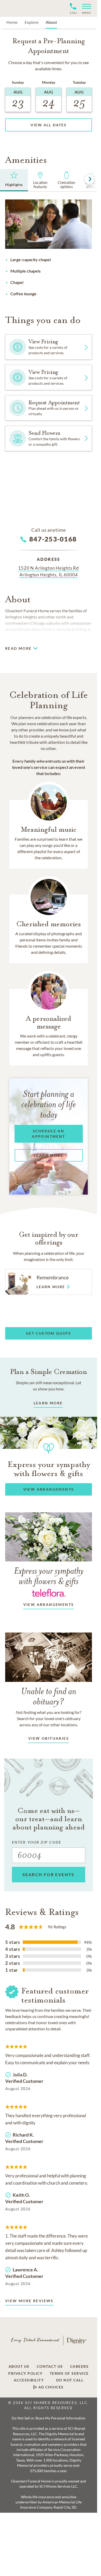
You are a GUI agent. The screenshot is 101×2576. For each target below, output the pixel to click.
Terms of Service (69, 2373)
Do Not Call (70, 2380)
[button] (85, 8)
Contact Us (50, 2366)
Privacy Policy (25, 2373)
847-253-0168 (53, 539)
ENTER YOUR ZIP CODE (37, 1842)
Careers (80, 2366)
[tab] (14, 180)
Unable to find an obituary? (49, 1696)
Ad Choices (50, 2387)
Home (12, 22)
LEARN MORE (48, 1403)
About (51, 22)
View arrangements (49, 1604)
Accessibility (29, 2380)
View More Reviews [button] (29, 2301)
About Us (19, 2366)
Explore (31, 22)
